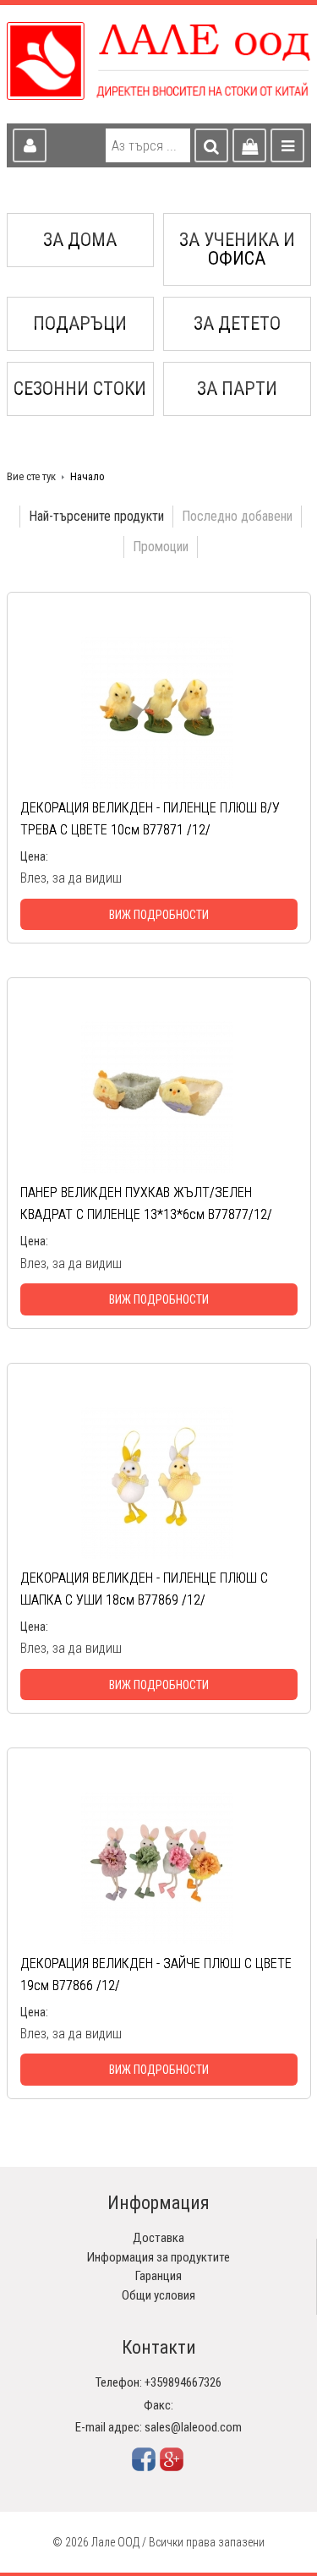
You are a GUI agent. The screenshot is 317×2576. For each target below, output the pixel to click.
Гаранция (158, 2276)
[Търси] (211, 145)
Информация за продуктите (158, 2257)
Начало (87, 476)
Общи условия (158, 2295)
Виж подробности (159, 915)
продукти (96, 516)
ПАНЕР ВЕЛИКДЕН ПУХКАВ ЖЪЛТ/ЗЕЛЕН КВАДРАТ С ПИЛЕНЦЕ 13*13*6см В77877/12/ (146, 1203)
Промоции (161, 547)
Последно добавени (237, 516)
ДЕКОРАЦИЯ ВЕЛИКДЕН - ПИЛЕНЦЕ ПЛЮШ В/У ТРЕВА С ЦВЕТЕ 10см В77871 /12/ (150, 819)
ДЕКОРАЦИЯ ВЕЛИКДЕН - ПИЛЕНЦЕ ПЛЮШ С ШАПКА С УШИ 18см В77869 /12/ (144, 1589)
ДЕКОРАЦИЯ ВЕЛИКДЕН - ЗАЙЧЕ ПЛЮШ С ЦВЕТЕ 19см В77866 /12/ (156, 1974)
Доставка (158, 2238)
